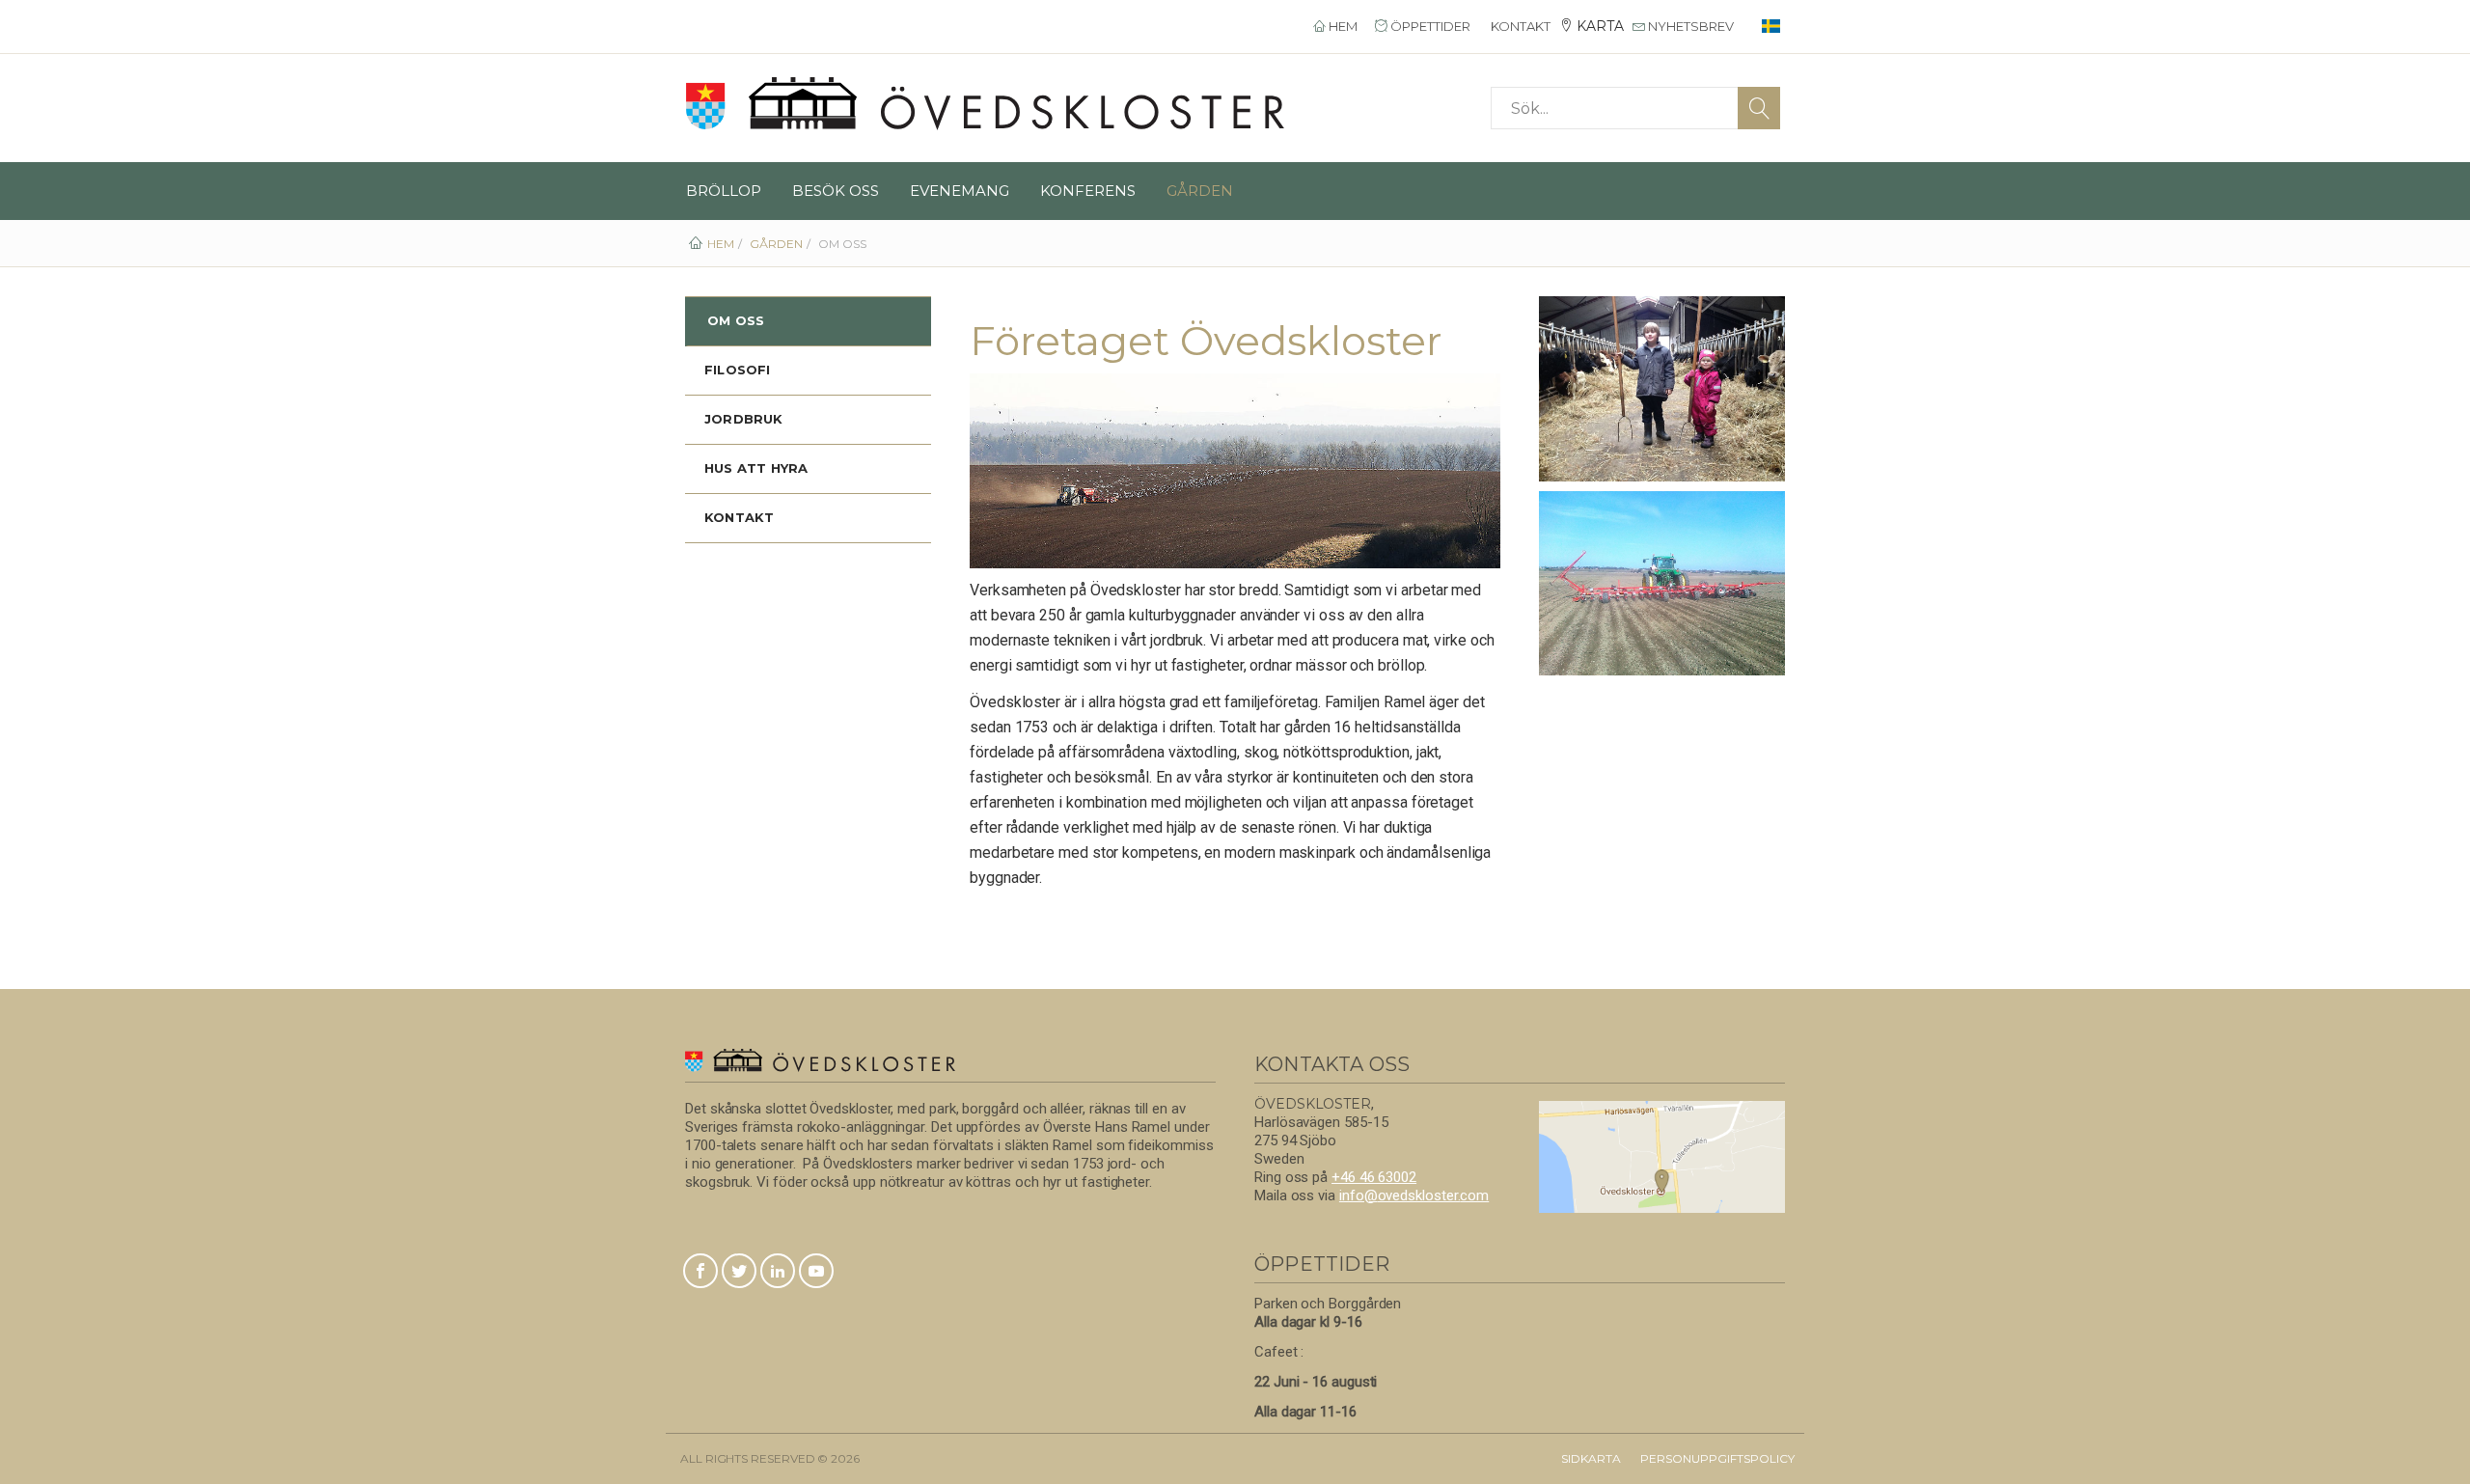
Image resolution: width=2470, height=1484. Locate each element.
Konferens (1088, 191)
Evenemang (960, 191)
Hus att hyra (756, 468)
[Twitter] (739, 1273)
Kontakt (1519, 26)
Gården (1200, 191)
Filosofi (738, 370)
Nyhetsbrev (1689, 26)
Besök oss (836, 191)
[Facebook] (700, 1273)
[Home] (985, 104)
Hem (1342, 26)
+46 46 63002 (1374, 1177)
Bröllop (724, 191)
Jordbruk (744, 419)
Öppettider (1429, 26)
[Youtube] (816, 1273)
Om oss (736, 320)
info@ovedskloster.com (1414, 1195)
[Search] (1759, 108)
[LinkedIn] (778, 1273)
